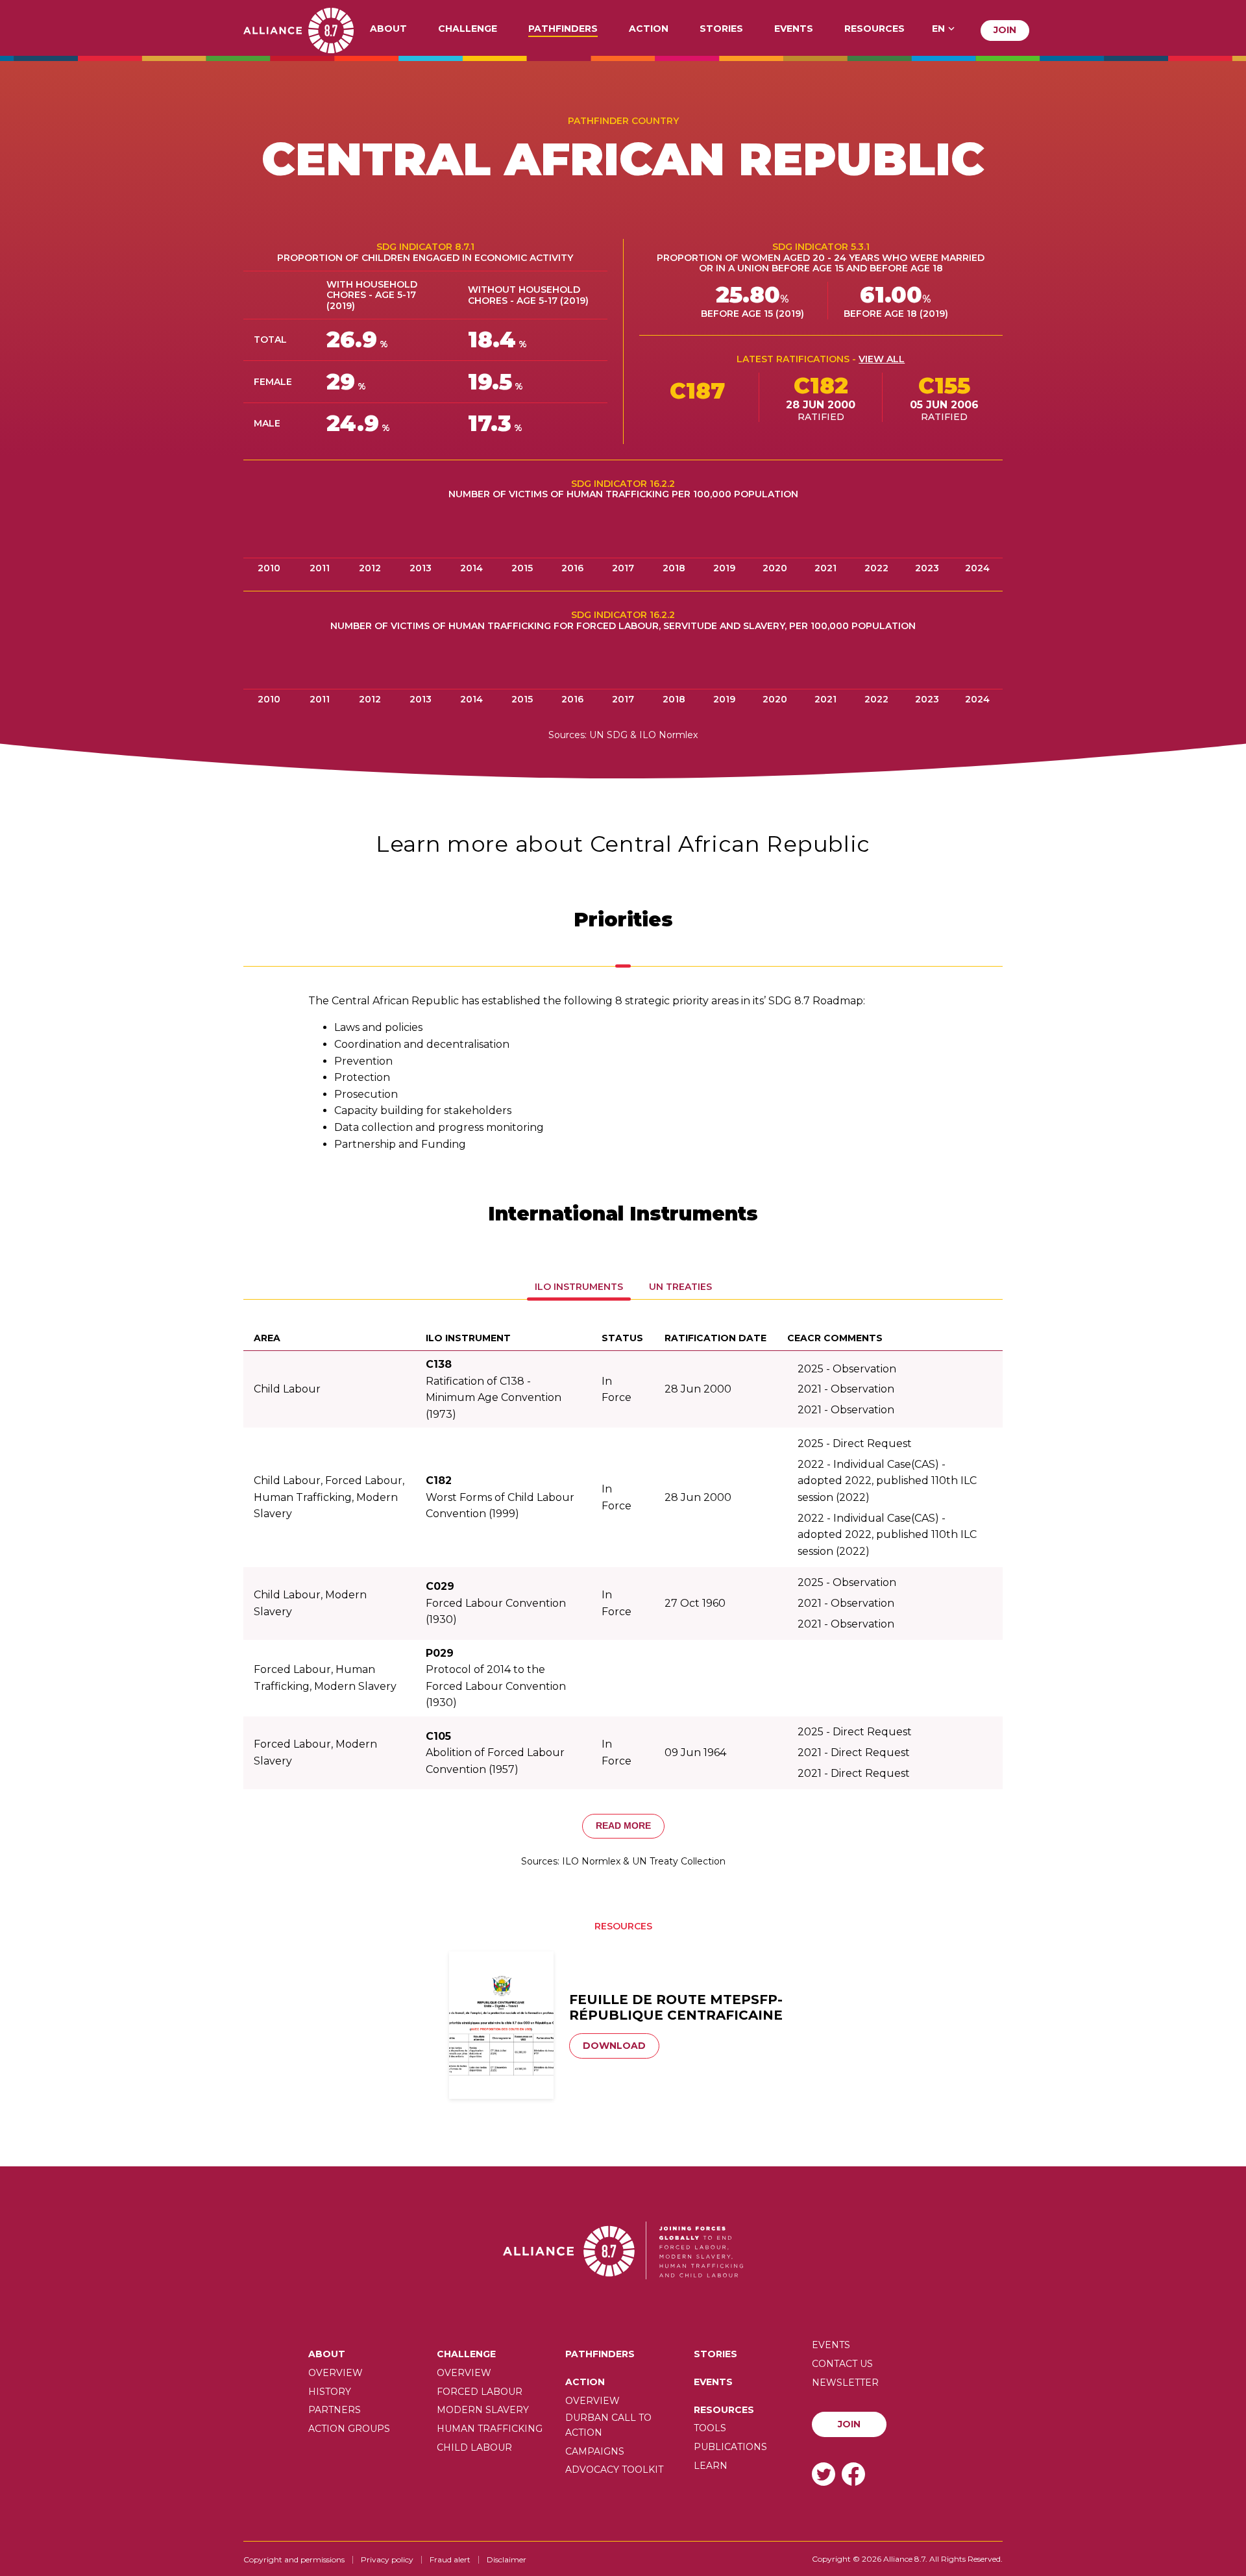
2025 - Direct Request (855, 1443)
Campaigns (595, 2451)
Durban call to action (608, 2425)
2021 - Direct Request (854, 1752)
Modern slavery (483, 2410)
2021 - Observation (846, 1389)
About (388, 29)
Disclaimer (507, 2559)
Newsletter (845, 2383)
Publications (730, 2447)
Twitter (824, 2474)
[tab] (623, 961)
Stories (721, 29)
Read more (623, 1826)
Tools (710, 2428)
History (330, 2392)
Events (794, 29)
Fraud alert (450, 2559)
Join (1005, 30)
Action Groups (349, 2429)
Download (614, 2046)
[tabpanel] (623, 1072)
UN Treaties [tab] (680, 1287)
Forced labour (480, 2392)
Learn (711, 2466)
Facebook (853, 2474)
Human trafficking (490, 2429)
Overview (336, 2373)
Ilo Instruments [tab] (579, 1287)
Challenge (468, 29)
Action (649, 29)
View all (882, 359)
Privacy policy (387, 2559)
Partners (335, 2410)
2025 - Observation (847, 1369)
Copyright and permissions (294, 2559)
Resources (874, 29)
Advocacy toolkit (614, 2470)
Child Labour (474, 2447)
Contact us (842, 2364)
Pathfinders (563, 29)
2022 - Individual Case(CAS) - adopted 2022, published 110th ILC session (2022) (887, 1481)
